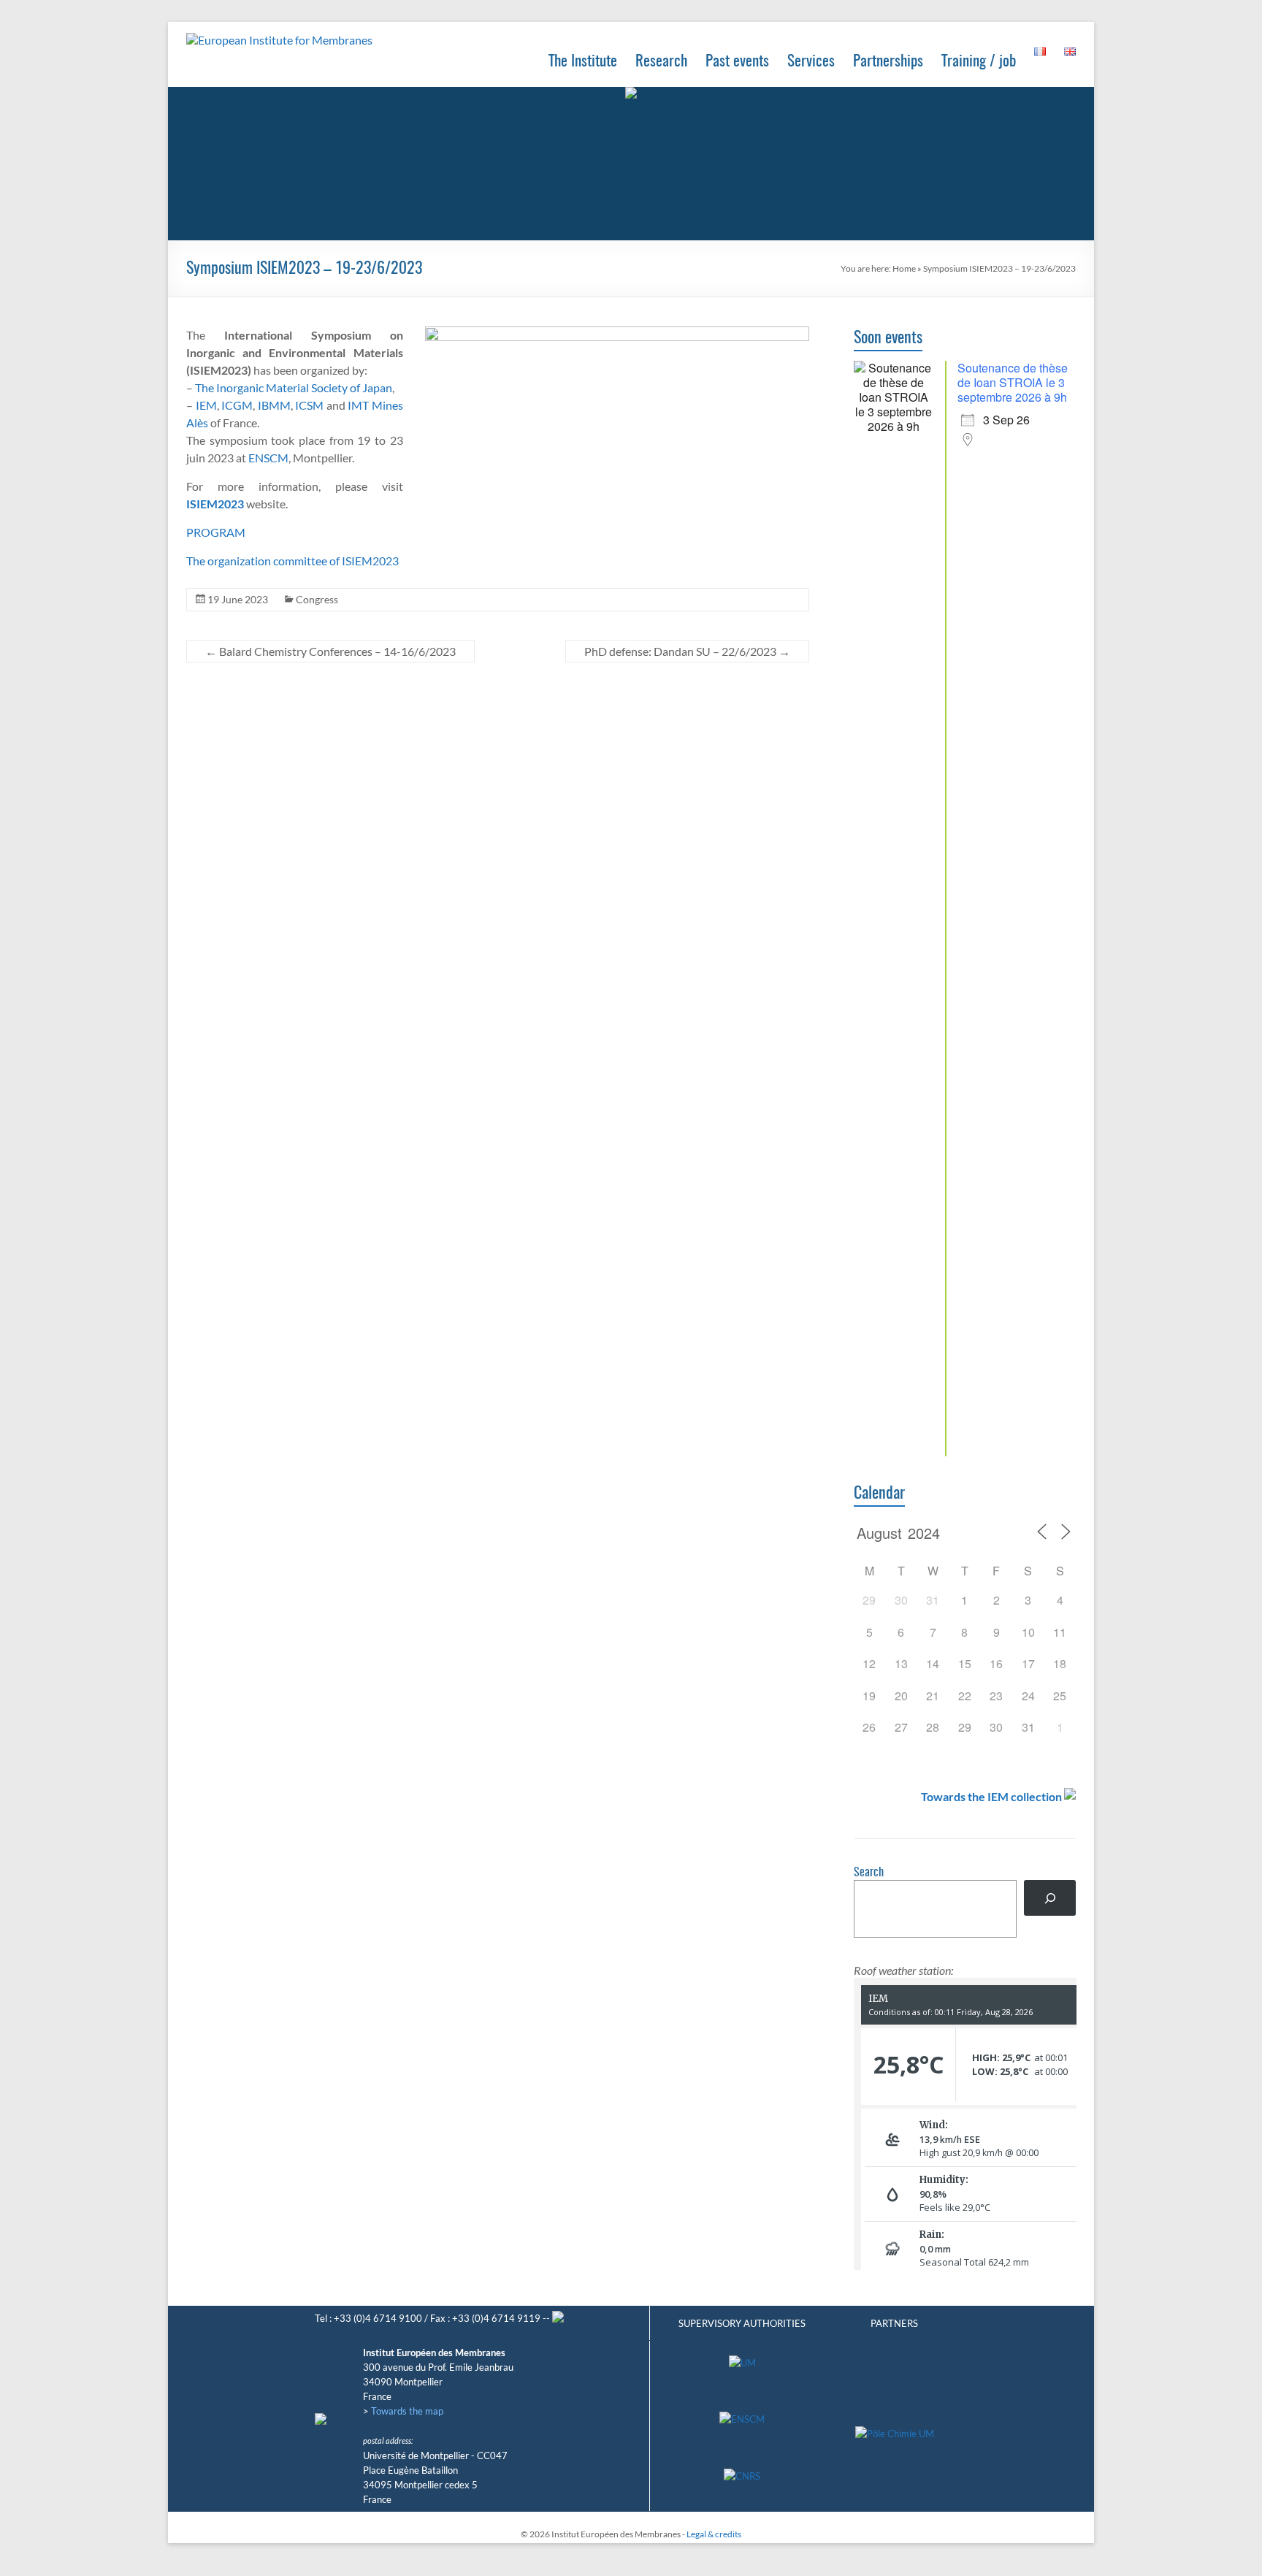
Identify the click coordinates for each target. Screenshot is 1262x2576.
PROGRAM (216, 532)
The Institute (583, 62)
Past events (737, 62)
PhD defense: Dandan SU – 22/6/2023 (687, 651)
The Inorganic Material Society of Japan (294, 387)
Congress (317, 599)
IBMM (274, 405)
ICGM (237, 405)
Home (904, 268)
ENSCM (268, 458)
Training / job (979, 62)
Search (869, 1873)
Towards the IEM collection (991, 1796)
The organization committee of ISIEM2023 (292, 561)
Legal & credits (714, 2534)
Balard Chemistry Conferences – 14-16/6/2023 (330, 651)
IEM (206, 405)
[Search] (1050, 1898)
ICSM (309, 405)
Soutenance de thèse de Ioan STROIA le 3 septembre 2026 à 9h (1013, 382)
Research (661, 62)
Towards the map (407, 2411)
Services (811, 62)
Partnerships (888, 62)
